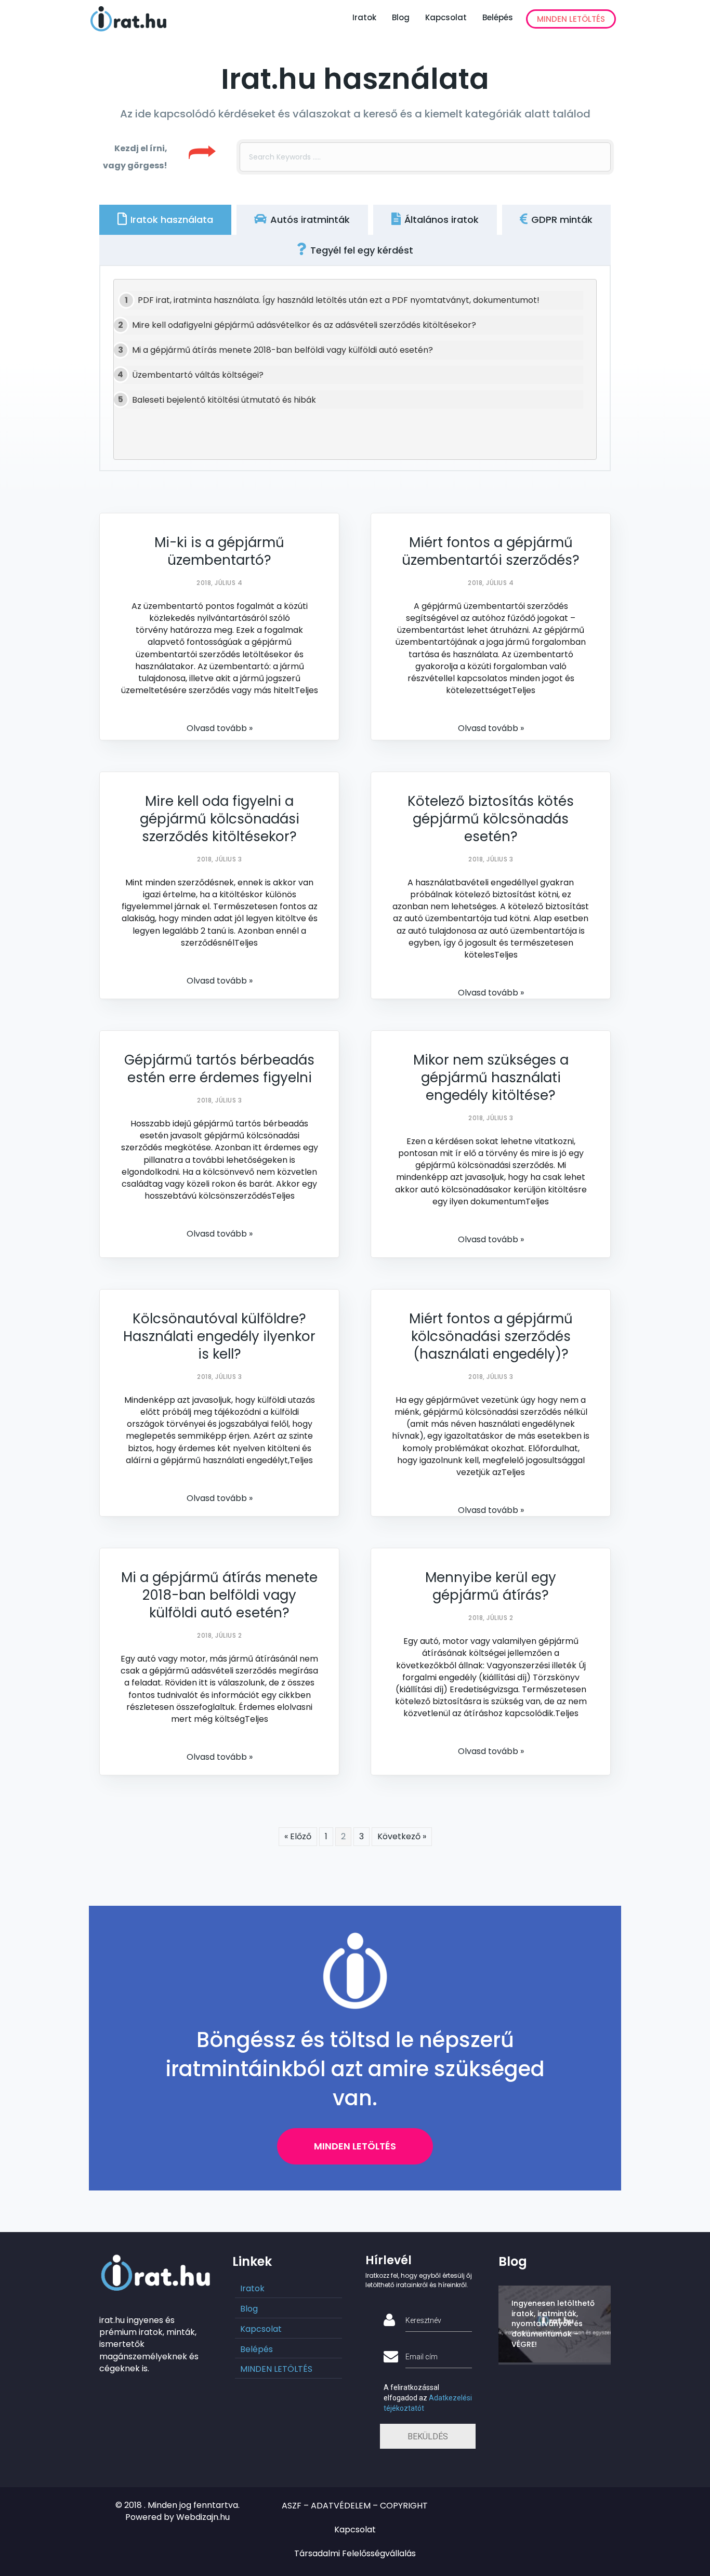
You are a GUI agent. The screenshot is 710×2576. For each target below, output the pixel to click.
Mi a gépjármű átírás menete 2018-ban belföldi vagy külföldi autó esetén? (282, 350)
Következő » (402, 1836)
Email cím (422, 2357)
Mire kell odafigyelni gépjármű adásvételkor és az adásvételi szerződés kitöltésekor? (304, 325)
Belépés (498, 17)
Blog (401, 17)
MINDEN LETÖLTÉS (571, 19)
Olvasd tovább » (220, 728)
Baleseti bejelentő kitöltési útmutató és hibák (224, 400)
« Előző (298, 1836)
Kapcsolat (446, 17)
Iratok (364, 17)
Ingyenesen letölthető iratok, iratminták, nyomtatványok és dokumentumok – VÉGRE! (553, 2323)
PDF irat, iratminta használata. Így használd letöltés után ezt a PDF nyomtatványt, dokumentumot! (339, 300)
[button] (355, 2146)
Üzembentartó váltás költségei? (198, 375)
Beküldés (428, 2436)
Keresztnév (423, 2320)
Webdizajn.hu (203, 2517)
